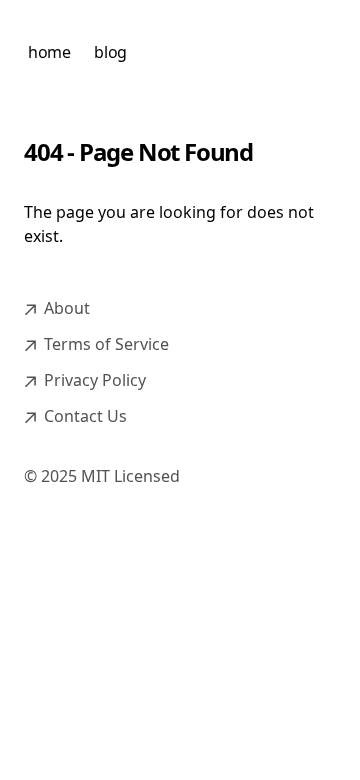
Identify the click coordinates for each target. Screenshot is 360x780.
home (49, 52)
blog (110, 52)
